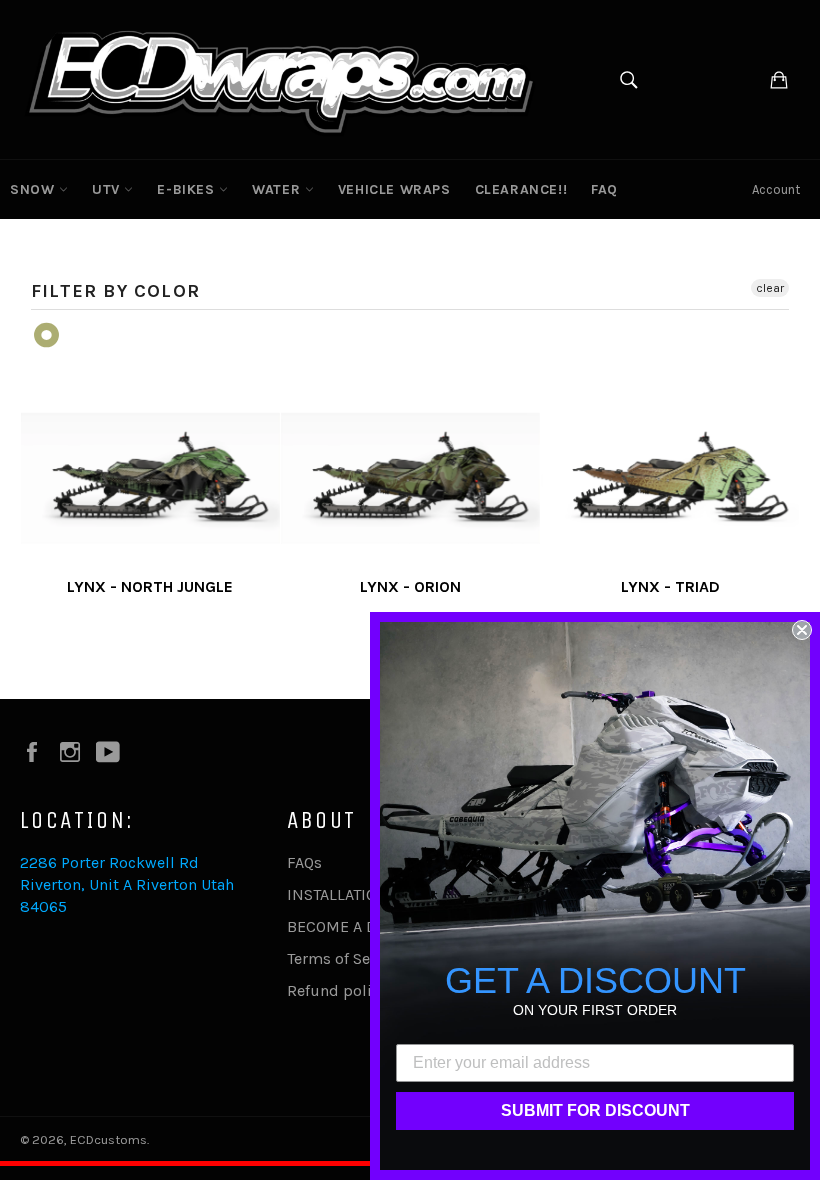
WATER (278, 189)
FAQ (604, 189)
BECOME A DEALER (354, 926)
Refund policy (337, 990)
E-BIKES (188, 189)
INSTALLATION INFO (357, 894)
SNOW (34, 189)
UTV (108, 189)
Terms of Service (346, 958)
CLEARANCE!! (521, 189)
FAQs (304, 862)
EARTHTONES (47, 335)
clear (770, 288)
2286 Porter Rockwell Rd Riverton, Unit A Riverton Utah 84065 (127, 884)
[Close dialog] (802, 630)
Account (776, 189)
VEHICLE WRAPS (394, 189)
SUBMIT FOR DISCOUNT (595, 1110)
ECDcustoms (108, 1139)
